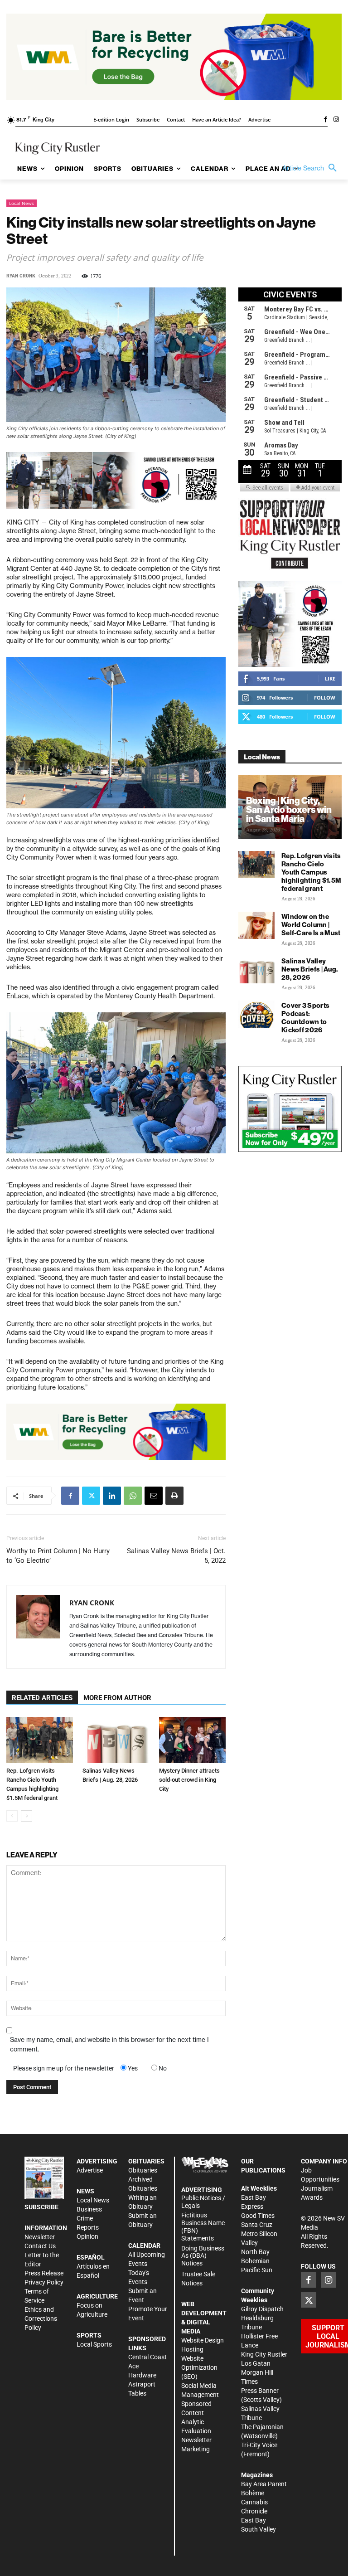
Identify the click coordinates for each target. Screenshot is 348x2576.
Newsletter (40, 2237)
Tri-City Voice (259, 2445)
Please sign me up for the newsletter (64, 2068)
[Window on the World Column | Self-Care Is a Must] (256, 925)
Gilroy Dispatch (262, 2309)
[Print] (174, 1496)
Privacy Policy (44, 2282)
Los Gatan (256, 2363)
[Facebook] (325, 120)
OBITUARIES (146, 2161)
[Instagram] (336, 120)
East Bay (254, 2520)
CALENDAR (144, 2245)
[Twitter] (91, 1496)
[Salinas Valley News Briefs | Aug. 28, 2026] (116, 1740)
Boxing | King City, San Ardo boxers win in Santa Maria (289, 809)
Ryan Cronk (21, 276)
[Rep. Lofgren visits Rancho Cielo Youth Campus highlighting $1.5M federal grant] (40, 1740)
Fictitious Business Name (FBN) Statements (203, 2226)
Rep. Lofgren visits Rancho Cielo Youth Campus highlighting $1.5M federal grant (311, 872)
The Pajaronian (262, 2427)
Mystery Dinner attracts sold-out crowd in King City (189, 1780)
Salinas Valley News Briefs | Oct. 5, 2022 (176, 1556)
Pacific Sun (257, 2270)
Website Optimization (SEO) (199, 2367)
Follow (325, 697)
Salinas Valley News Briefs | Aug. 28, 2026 (310, 969)
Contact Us (40, 2246)
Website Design (203, 2340)
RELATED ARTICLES (42, 1698)
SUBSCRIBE (41, 2207)
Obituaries (143, 2170)
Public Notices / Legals (203, 2202)
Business (89, 2209)
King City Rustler (264, 2354)
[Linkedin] (112, 1496)
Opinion (87, 2236)
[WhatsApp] (133, 1496)
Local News (22, 203)
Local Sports (94, 2344)
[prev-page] (12, 1816)
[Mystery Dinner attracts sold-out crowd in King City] (192, 1740)
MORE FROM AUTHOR (117, 1698)
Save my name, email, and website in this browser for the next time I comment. (109, 2044)
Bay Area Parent (264, 2484)
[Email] (154, 1496)
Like (330, 678)
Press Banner (260, 2391)
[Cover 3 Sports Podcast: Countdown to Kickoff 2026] (256, 1014)
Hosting (192, 2349)
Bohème (253, 2493)
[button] (312, 168)
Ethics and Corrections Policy (41, 2318)
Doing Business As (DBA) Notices (203, 2256)
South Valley (259, 2529)
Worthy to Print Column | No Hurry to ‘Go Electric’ (58, 1556)
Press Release (44, 2273)
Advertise (90, 2170)
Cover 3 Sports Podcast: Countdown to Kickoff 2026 (305, 1018)
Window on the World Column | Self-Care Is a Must (311, 925)
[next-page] (27, 1816)
